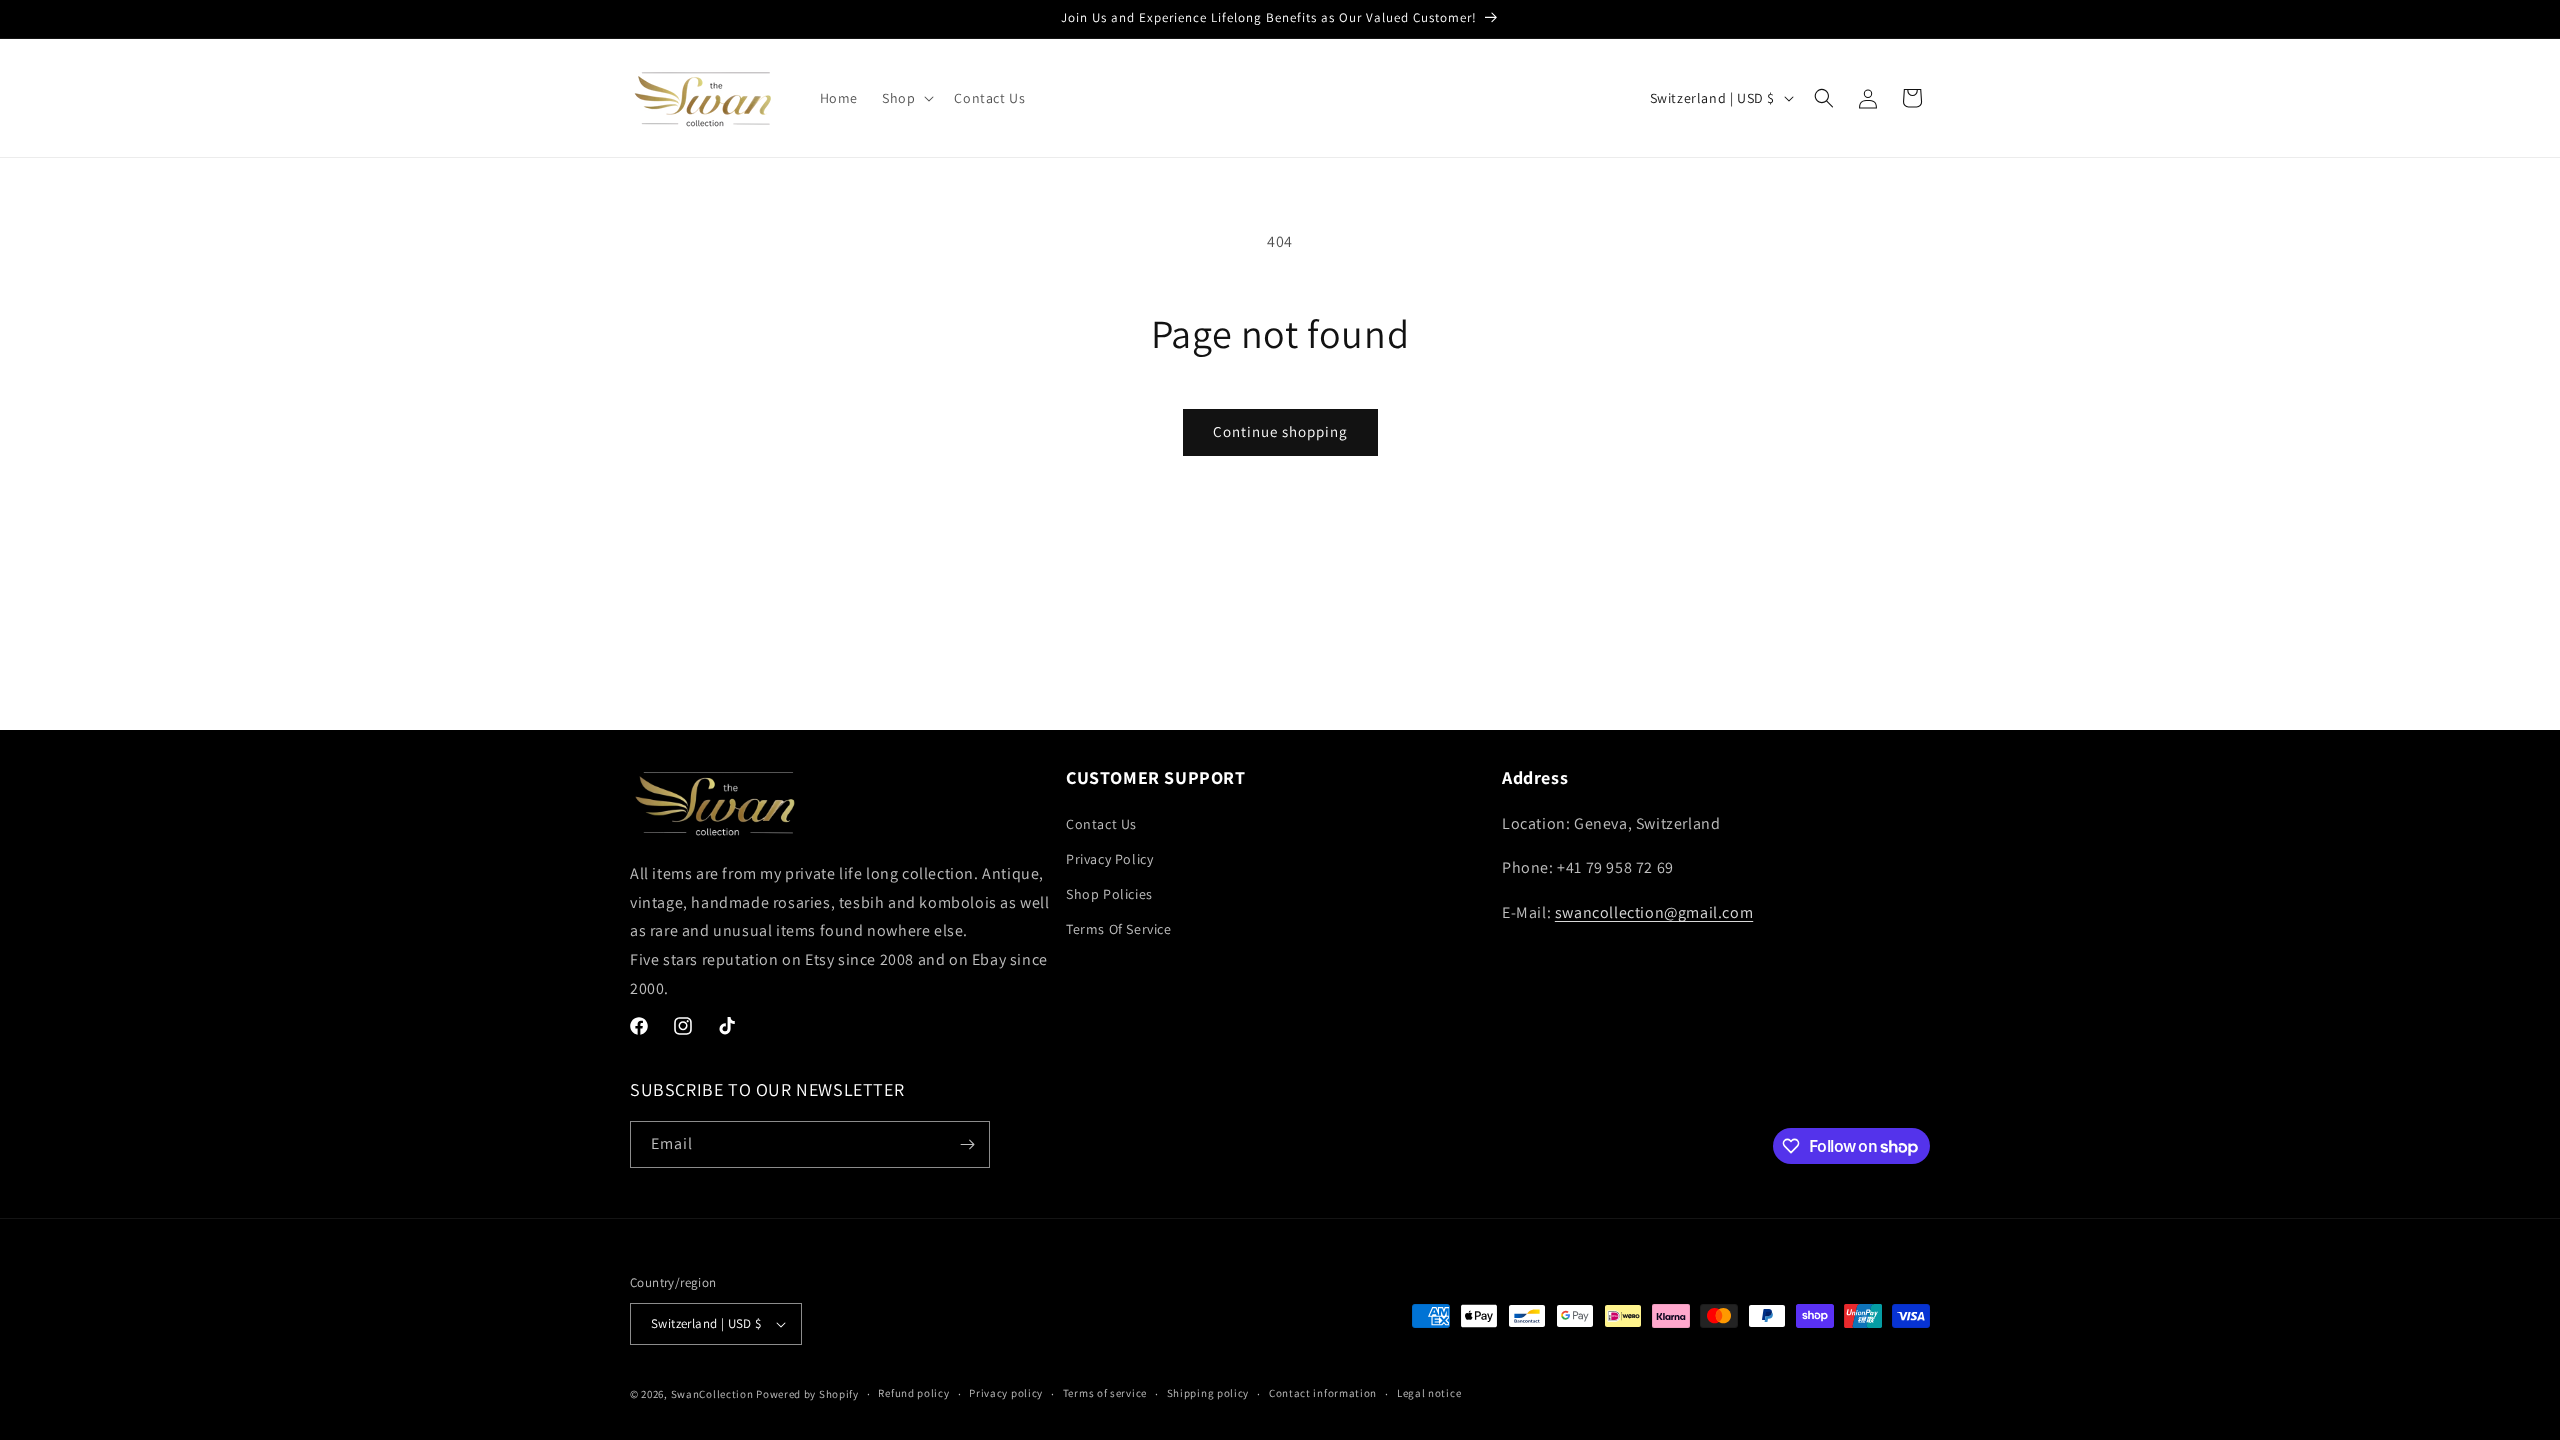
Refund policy (913, 1393)
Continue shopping (1280, 431)
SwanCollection (712, 1394)
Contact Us (1101, 824)
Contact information (1323, 1393)
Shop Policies (1109, 894)
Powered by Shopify (807, 1394)
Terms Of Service (1119, 929)
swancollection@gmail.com (1654, 912)
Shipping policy (1208, 1393)
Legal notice (1429, 1393)
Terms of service (1105, 1393)
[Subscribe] (967, 1144)
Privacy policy (1006, 1393)
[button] (906, 98)
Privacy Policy (1109, 859)
